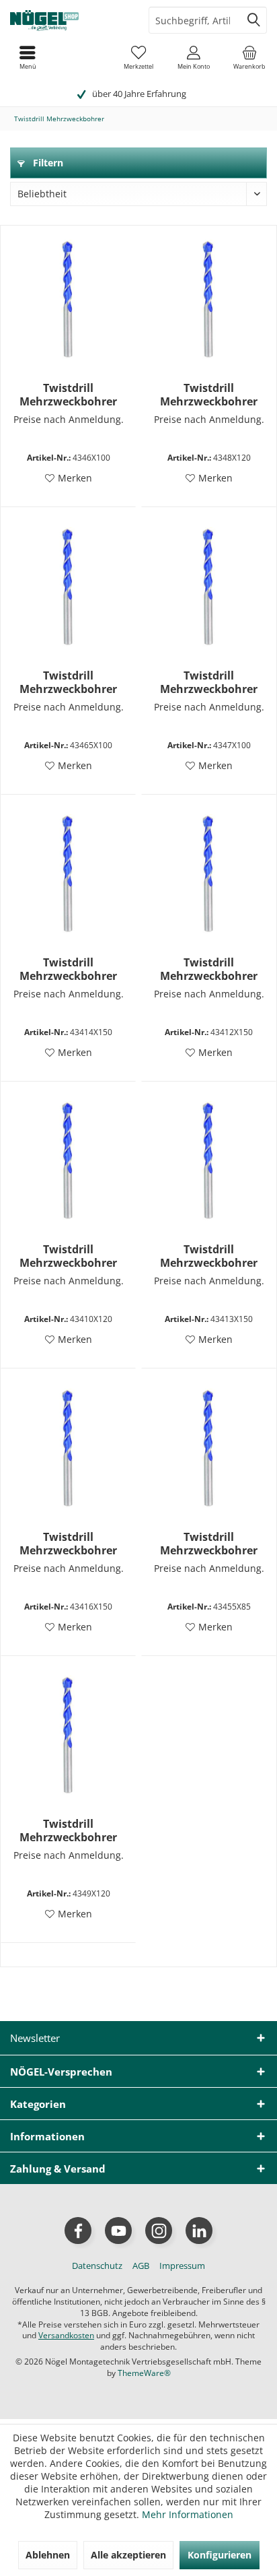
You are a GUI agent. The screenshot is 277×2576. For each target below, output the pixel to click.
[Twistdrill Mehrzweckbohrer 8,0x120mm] (209, 300)
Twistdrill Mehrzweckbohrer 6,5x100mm (68, 682)
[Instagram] (159, 2231)
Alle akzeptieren (128, 2555)
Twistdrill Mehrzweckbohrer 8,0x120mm (209, 395)
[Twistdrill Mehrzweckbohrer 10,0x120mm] (68, 1162)
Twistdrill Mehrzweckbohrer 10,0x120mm (68, 1256)
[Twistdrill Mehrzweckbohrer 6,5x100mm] (68, 588)
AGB (141, 2266)
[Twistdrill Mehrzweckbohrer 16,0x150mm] (68, 1449)
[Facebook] (78, 2231)
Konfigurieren (220, 2555)
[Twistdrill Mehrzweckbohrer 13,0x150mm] (209, 1162)
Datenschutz (97, 2266)
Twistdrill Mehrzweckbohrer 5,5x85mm (209, 1544)
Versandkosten (66, 2335)
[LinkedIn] (199, 2231)
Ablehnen (48, 2555)
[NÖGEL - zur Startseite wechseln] (69, 20)
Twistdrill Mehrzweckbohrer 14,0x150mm (68, 969)
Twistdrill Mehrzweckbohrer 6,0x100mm (68, 395)
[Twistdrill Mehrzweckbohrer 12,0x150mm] (209, 875)
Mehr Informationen (188, 2514)
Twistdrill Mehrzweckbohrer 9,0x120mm (68, 1830)
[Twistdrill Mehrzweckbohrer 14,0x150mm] (68, 875)
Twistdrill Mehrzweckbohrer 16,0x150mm (68, 1544)
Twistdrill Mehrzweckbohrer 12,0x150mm (209, 969)
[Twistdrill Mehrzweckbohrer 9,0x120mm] (68, 1736)
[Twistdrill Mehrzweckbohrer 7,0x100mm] (209, 588)
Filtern (47, 163)
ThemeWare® (144, 2373)
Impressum (182, 2266)
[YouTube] (118, 2231)
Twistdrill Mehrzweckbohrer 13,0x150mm (209, 1256)
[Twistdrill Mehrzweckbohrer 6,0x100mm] (68, 300)
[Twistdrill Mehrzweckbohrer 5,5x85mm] (209, 1449)
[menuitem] (249, 57)
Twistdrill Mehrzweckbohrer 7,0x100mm (209, 682)
